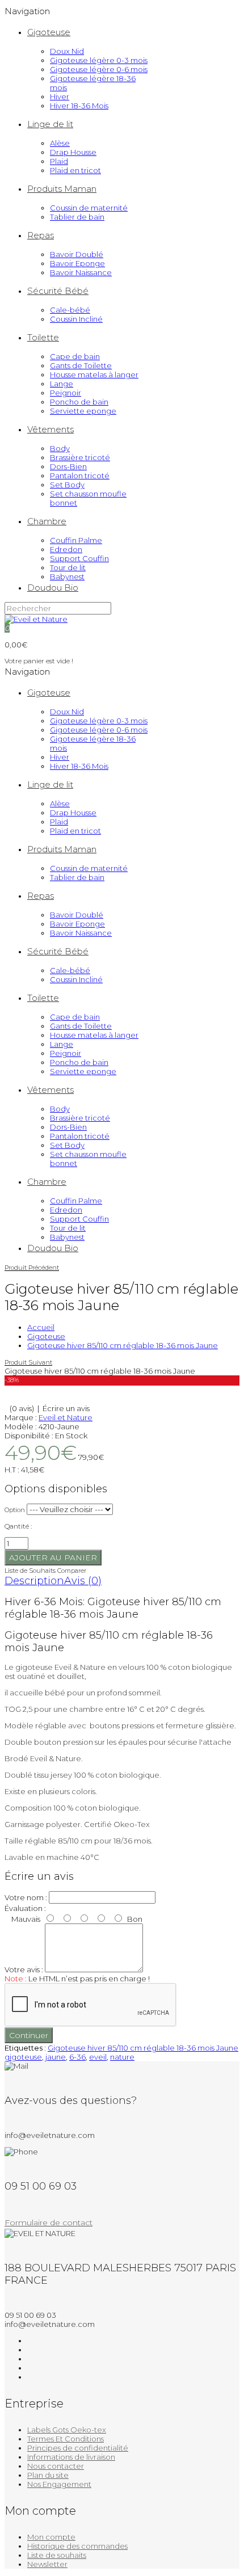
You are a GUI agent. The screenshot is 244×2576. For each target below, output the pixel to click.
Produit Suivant (28, 1362)
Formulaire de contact (49, 2223)
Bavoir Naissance (81, 272)
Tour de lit (68, 567)
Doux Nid (67, 51)
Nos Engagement (59, 2484)
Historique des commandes (77, 2546)
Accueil (41, 1327)
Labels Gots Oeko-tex (67, 2430)
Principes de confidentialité (78, 2448)
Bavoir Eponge (77, 263)
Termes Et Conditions (66, 2439)
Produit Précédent (32, 1268)
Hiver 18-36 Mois (79, 106)
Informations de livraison (71, 2457)
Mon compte (51, 2537)
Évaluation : (25, 1908)
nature (122, 2057)
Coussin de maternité (89, 208)
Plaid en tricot (75, 170)
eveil (98, 2057)
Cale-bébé (70, 310)
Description (34, 1581)
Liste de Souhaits (30, 1571)
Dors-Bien (68, 466)
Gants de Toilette (81, 365)
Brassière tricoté (80, 457)
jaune (56, 2057)
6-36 (77, 2057)
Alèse (60, 143)
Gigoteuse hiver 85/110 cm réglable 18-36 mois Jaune (123, 1345)
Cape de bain (75, 356)
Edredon (66, 549)
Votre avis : (24, 1969)
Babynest (67, 576)
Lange (62, 384)
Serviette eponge (83, 411)
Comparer (72, 1571)
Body (60, 448)
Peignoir (66, 393)
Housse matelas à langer (94, 374)
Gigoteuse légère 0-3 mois (99, 60)
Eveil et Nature (66, 1417)
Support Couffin (79, 558)
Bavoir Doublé (77, 254)
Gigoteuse (46, 1336)
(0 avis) (22, 1408)
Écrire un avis (66, 1408)
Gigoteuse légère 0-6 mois (99, 69)
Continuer (29, 2035)
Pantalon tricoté (80, 475)
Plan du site (48, 2475)
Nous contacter (56, 2466)
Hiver (60, 96)
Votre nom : (26, 1897)
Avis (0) (83, 1581)
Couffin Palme (76, 540)
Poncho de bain (79, 402)
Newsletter (47, 2564)
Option (15, 1510)
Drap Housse (73, 152)
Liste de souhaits (57, 2555)
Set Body (67, 485)
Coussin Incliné (76, 319)
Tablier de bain (77, 217)
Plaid (59, 161)
